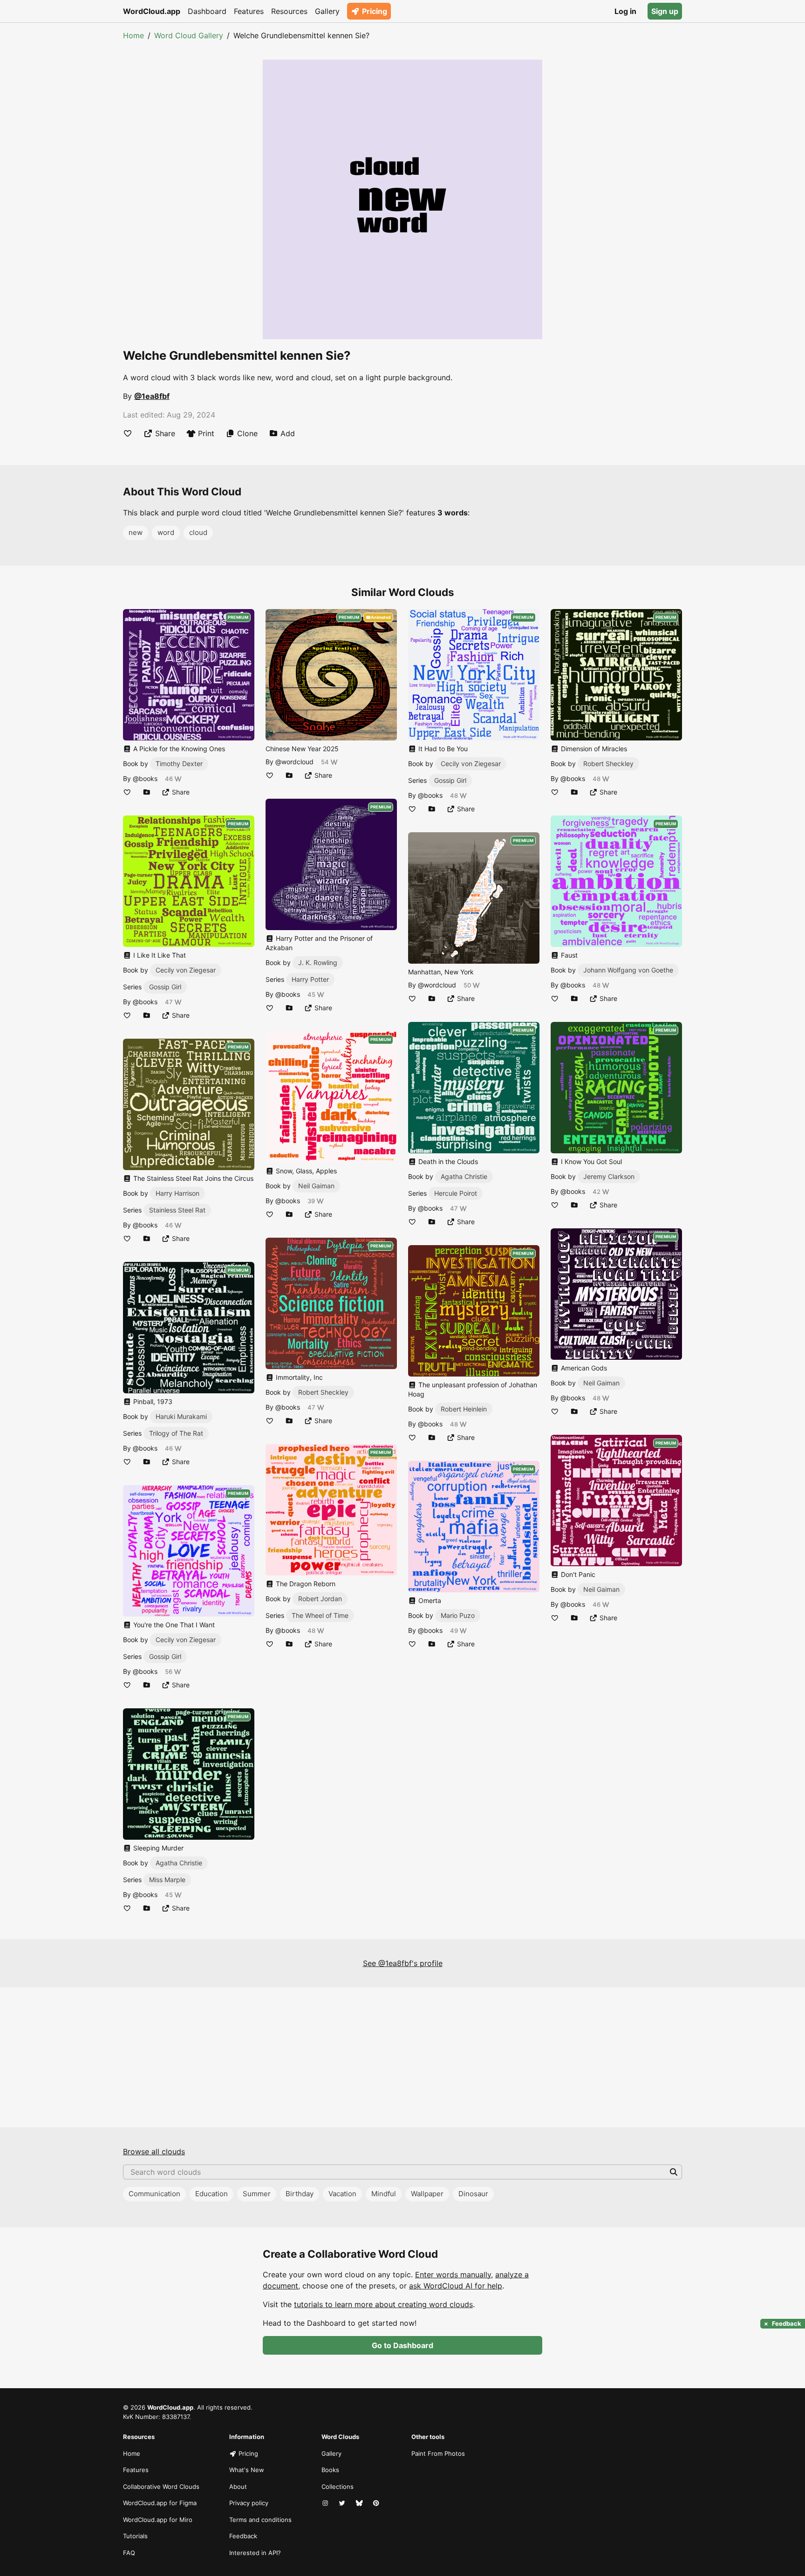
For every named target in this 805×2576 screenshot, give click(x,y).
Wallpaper (427, 2194)
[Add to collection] (147, 792)
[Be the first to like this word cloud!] (128, 433)
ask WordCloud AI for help (456, 2286)
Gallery (327, 11)
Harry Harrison (177, 1193)
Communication (154, 2194)
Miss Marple (167, 1880)
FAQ (129, 2553)
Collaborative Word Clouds (161, 2487)
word (166, 532)
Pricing (375, 11)
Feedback (243, 2536)
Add (288, 433)
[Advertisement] (402, 2057)
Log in (625, 11)
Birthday (300, 2194)
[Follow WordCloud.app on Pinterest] (377, 2503)
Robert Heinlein (464, 1409)
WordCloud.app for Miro (158, 2520)
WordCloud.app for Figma (160, 2503)
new (136, 532)
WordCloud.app (152, 11)
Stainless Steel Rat (177, 1210)
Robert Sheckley (323, 1392)
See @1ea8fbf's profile (403, 1963)
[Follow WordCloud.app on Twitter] (343, 2503)
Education (211, 2194)
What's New (247, 2470)
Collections (338, 2487)
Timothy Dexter (179, 764)
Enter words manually (453, 2275)
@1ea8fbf (152, 396)
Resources (289, 11)
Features (249, 11)
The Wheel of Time (320, 1615)
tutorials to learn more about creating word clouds (383, 2304)
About (238, 2487)
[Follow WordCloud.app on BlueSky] (360, 2503)
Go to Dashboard (402, 2345)
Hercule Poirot (456, 1193)
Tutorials (135, 2536)
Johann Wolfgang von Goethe (628, 970)
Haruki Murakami (181, 1416)
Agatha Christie (179, 1863)
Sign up (665, 11)
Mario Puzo (458, 1615)
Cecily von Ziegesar (186, 970)
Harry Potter (310, 979)
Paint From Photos (438, 2453)
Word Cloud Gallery (189, 35)
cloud (198, 532)
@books (145, 778)
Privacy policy (249, 2503)
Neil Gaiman (316, 1186)
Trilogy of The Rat (176, 1433)
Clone (247, 433)
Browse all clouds (154, 2151)
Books (330, 2470)
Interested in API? (255, 2553)
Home (133, 35)
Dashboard (207, 11)
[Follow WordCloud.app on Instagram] (326, 2503)
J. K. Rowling (318, 963)
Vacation (342, 2194)
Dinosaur (473, 2194)
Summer (257, 2194)
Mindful (384, 2194)
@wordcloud (294, 762)
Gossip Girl (165, 987)
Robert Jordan (320, 1599)
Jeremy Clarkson (609, 1176)
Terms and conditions (260, 2520)
